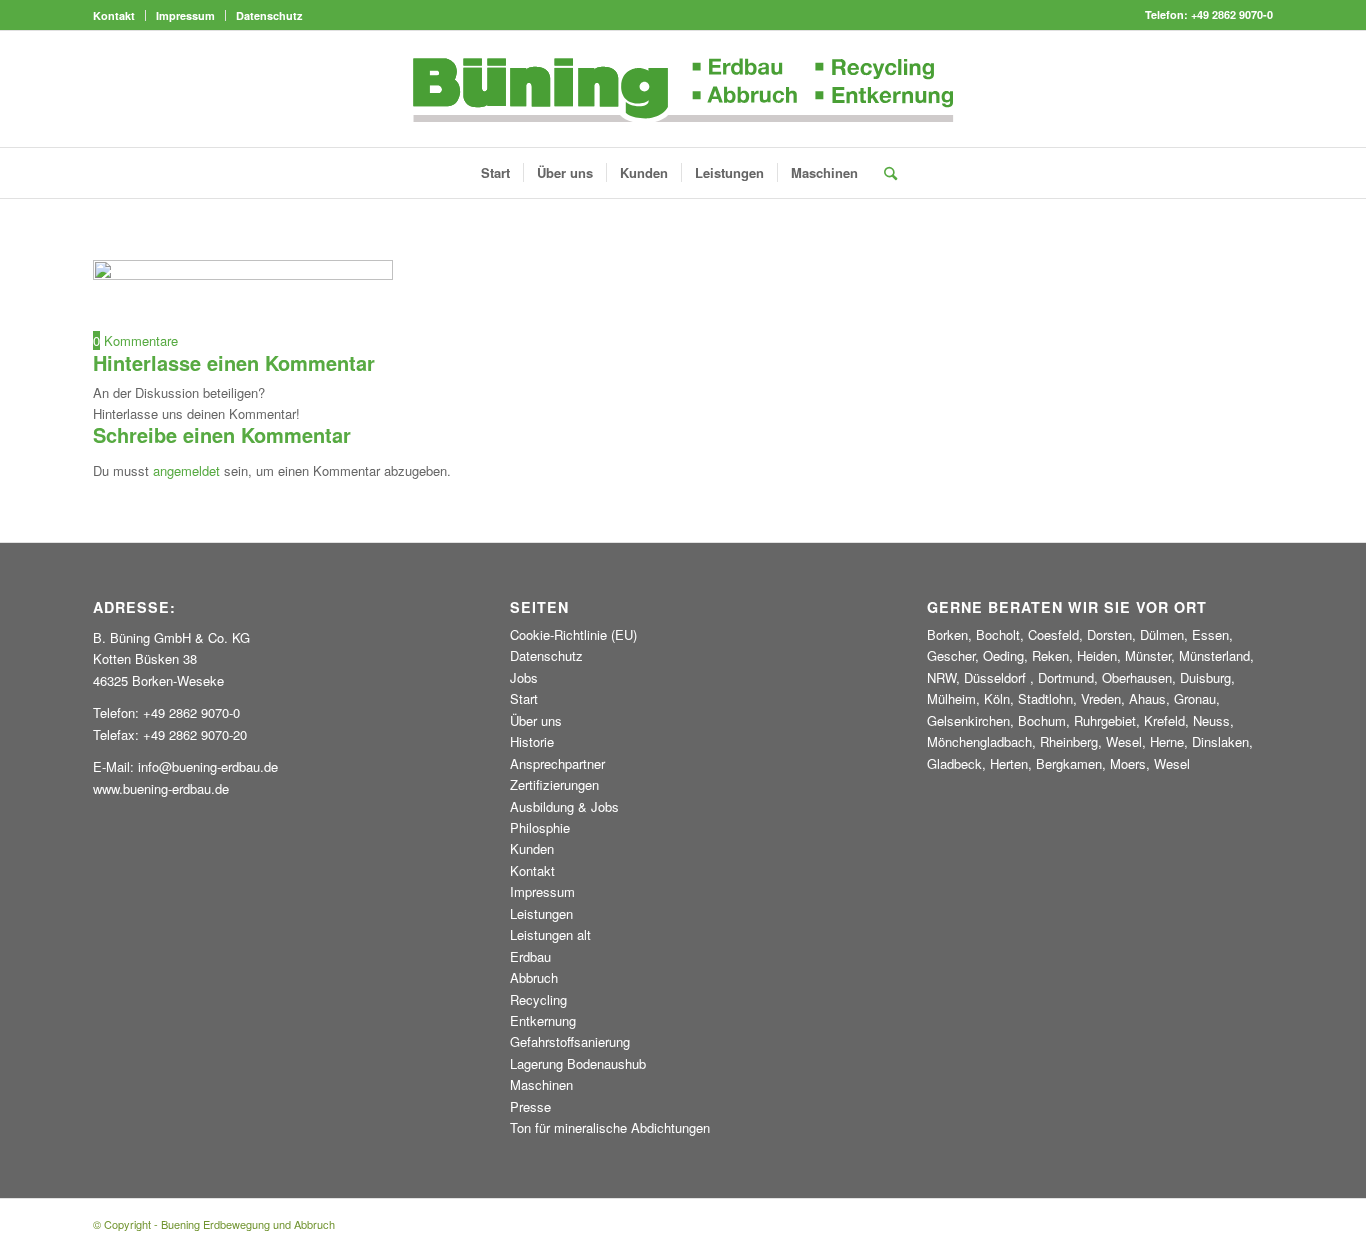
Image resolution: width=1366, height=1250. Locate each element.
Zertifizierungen (554, 784)
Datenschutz (269, 15)
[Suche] (884, 173)
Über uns (536, 720)
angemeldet (186, 470)
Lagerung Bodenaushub (578, 1063)
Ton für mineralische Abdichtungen (610, 1127)
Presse (530, 1106)
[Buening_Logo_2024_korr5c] (683, 89)
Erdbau (530, 956)
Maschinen (541, 1084)
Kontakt (114, 15)
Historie (532, 741)
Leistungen (541, 913)
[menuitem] (119, 15)
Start (524, 698)
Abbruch (534, 977)
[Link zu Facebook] (1258, 89)
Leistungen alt (550, 934)
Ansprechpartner (557, 763)
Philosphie (540, 827)
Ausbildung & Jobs (564, 806)
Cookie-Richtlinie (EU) (573, 634)
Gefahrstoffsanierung (570, 1041)
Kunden (532, 848)
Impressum (185, 15)
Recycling (538, 999)
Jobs (524, 677)
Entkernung (543, 1020)
